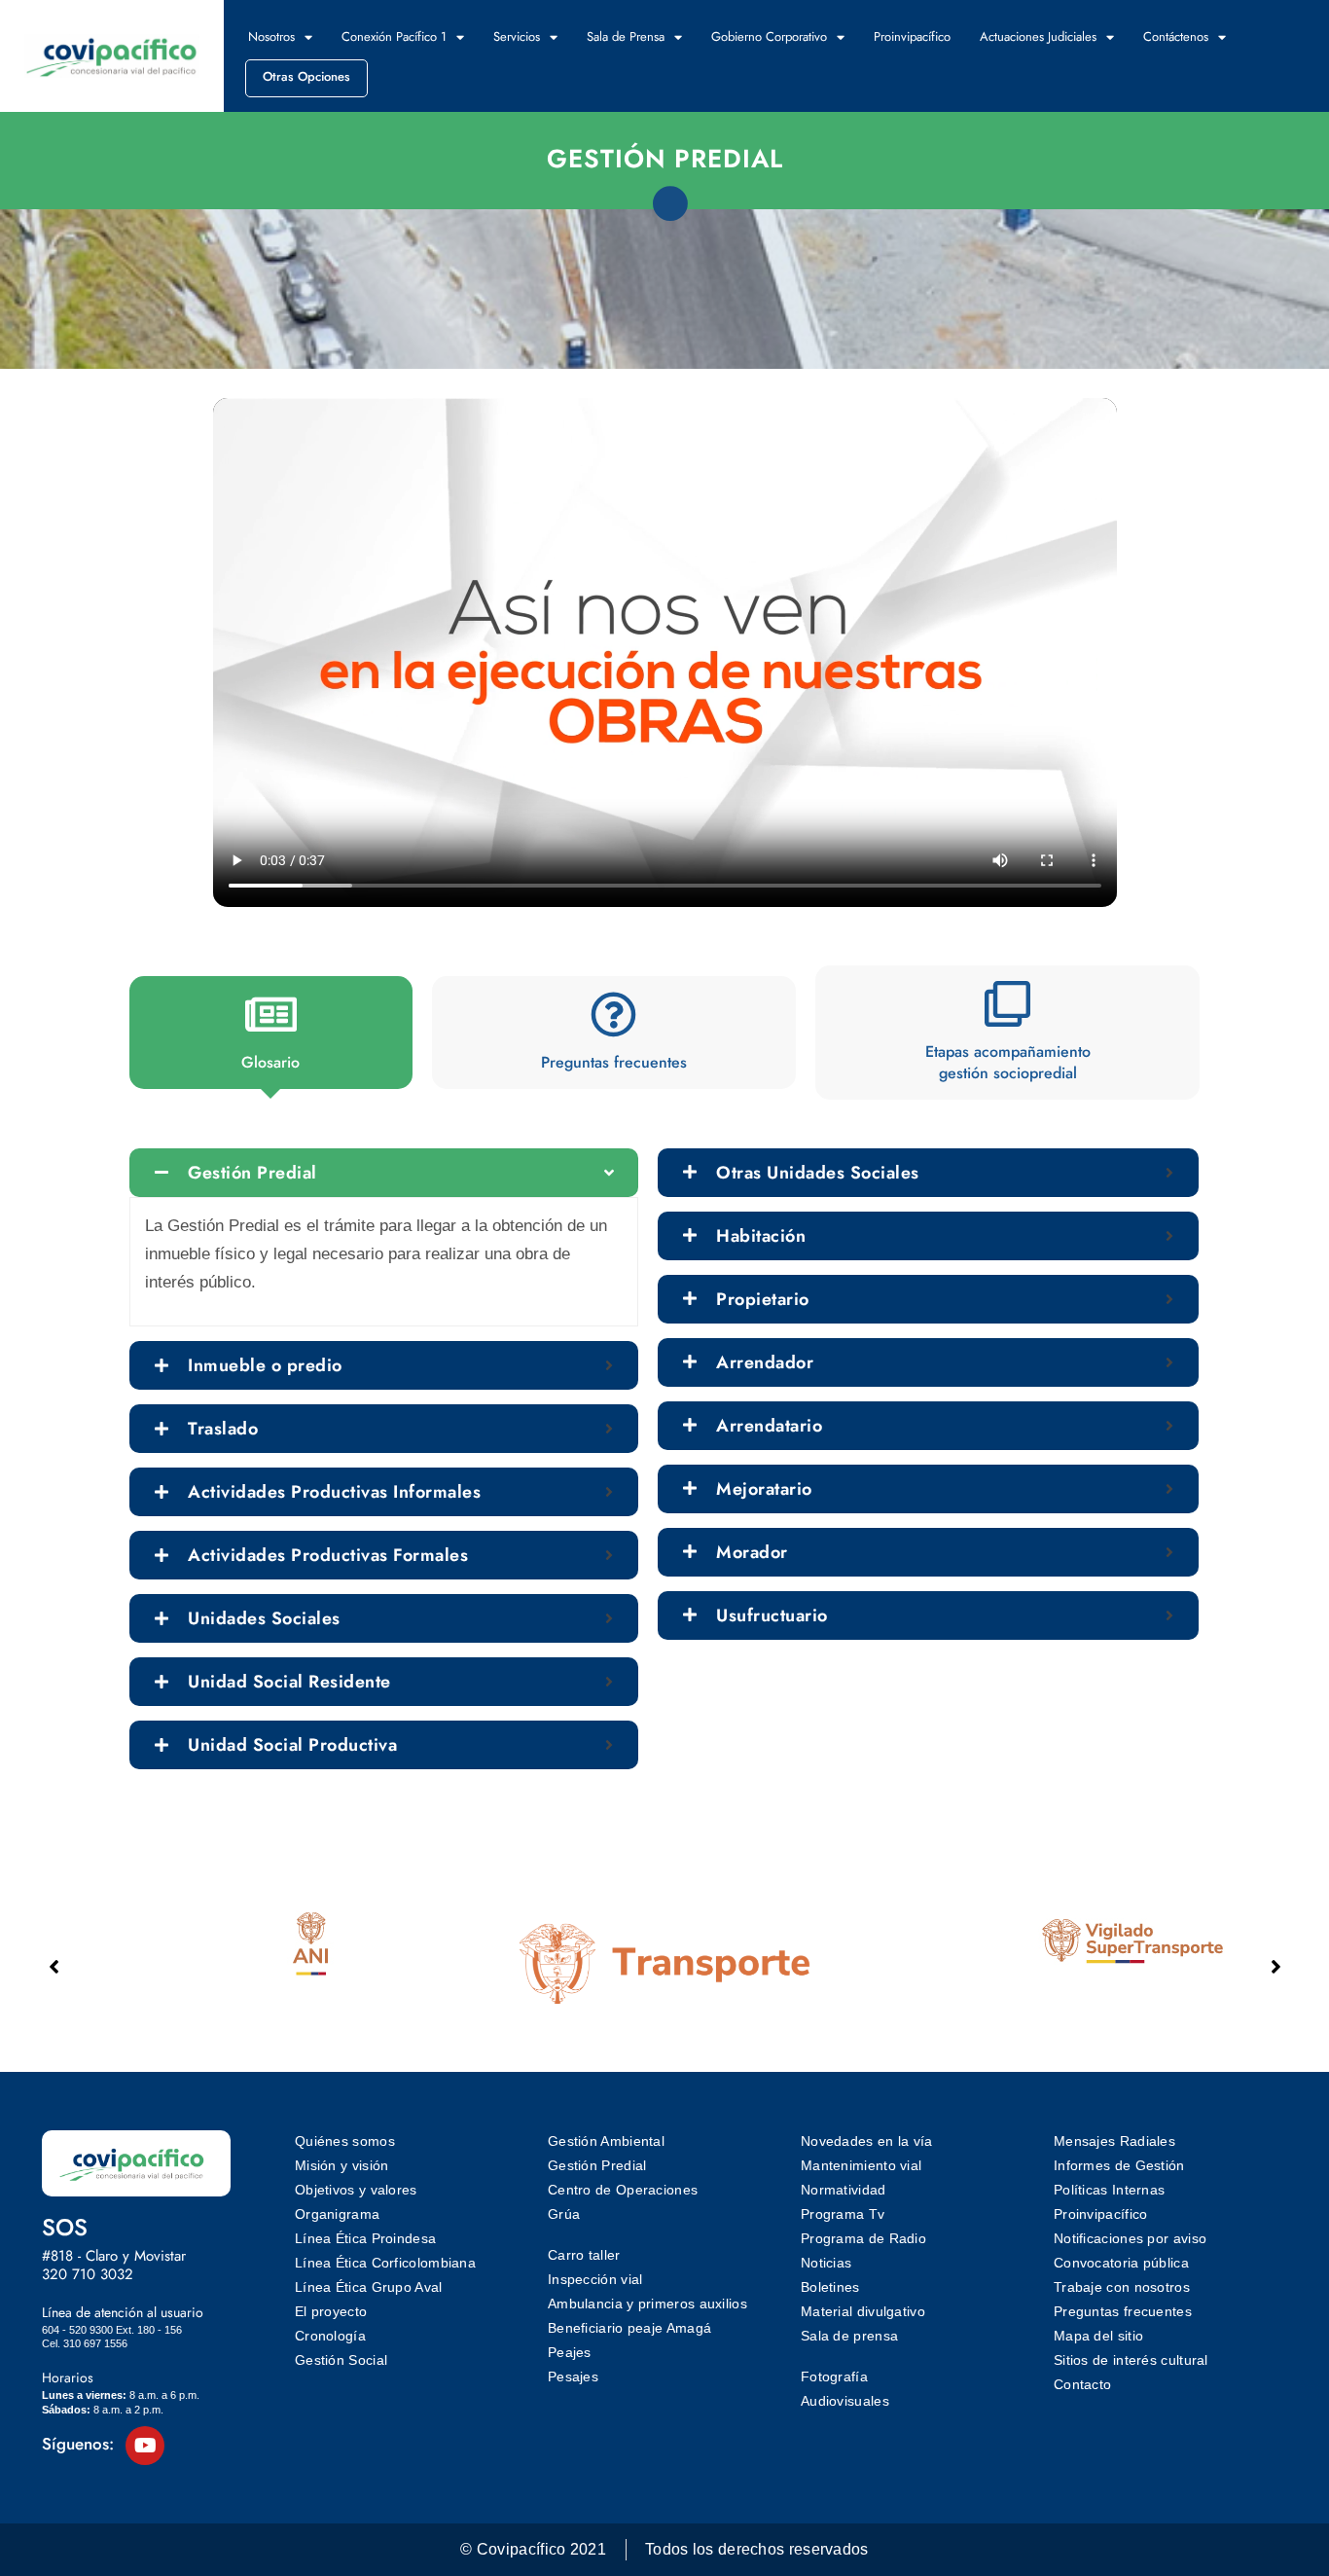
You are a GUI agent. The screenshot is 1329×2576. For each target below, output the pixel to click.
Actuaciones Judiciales (1038, 36)
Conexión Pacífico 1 (394, 36)
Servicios (517, 36)
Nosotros (271, 36)
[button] (1276, 1967)
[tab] (271, 1033)
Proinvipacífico (912, 36)
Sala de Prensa (626, 36)
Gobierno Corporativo (769, 36)
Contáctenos (1176, 36)
